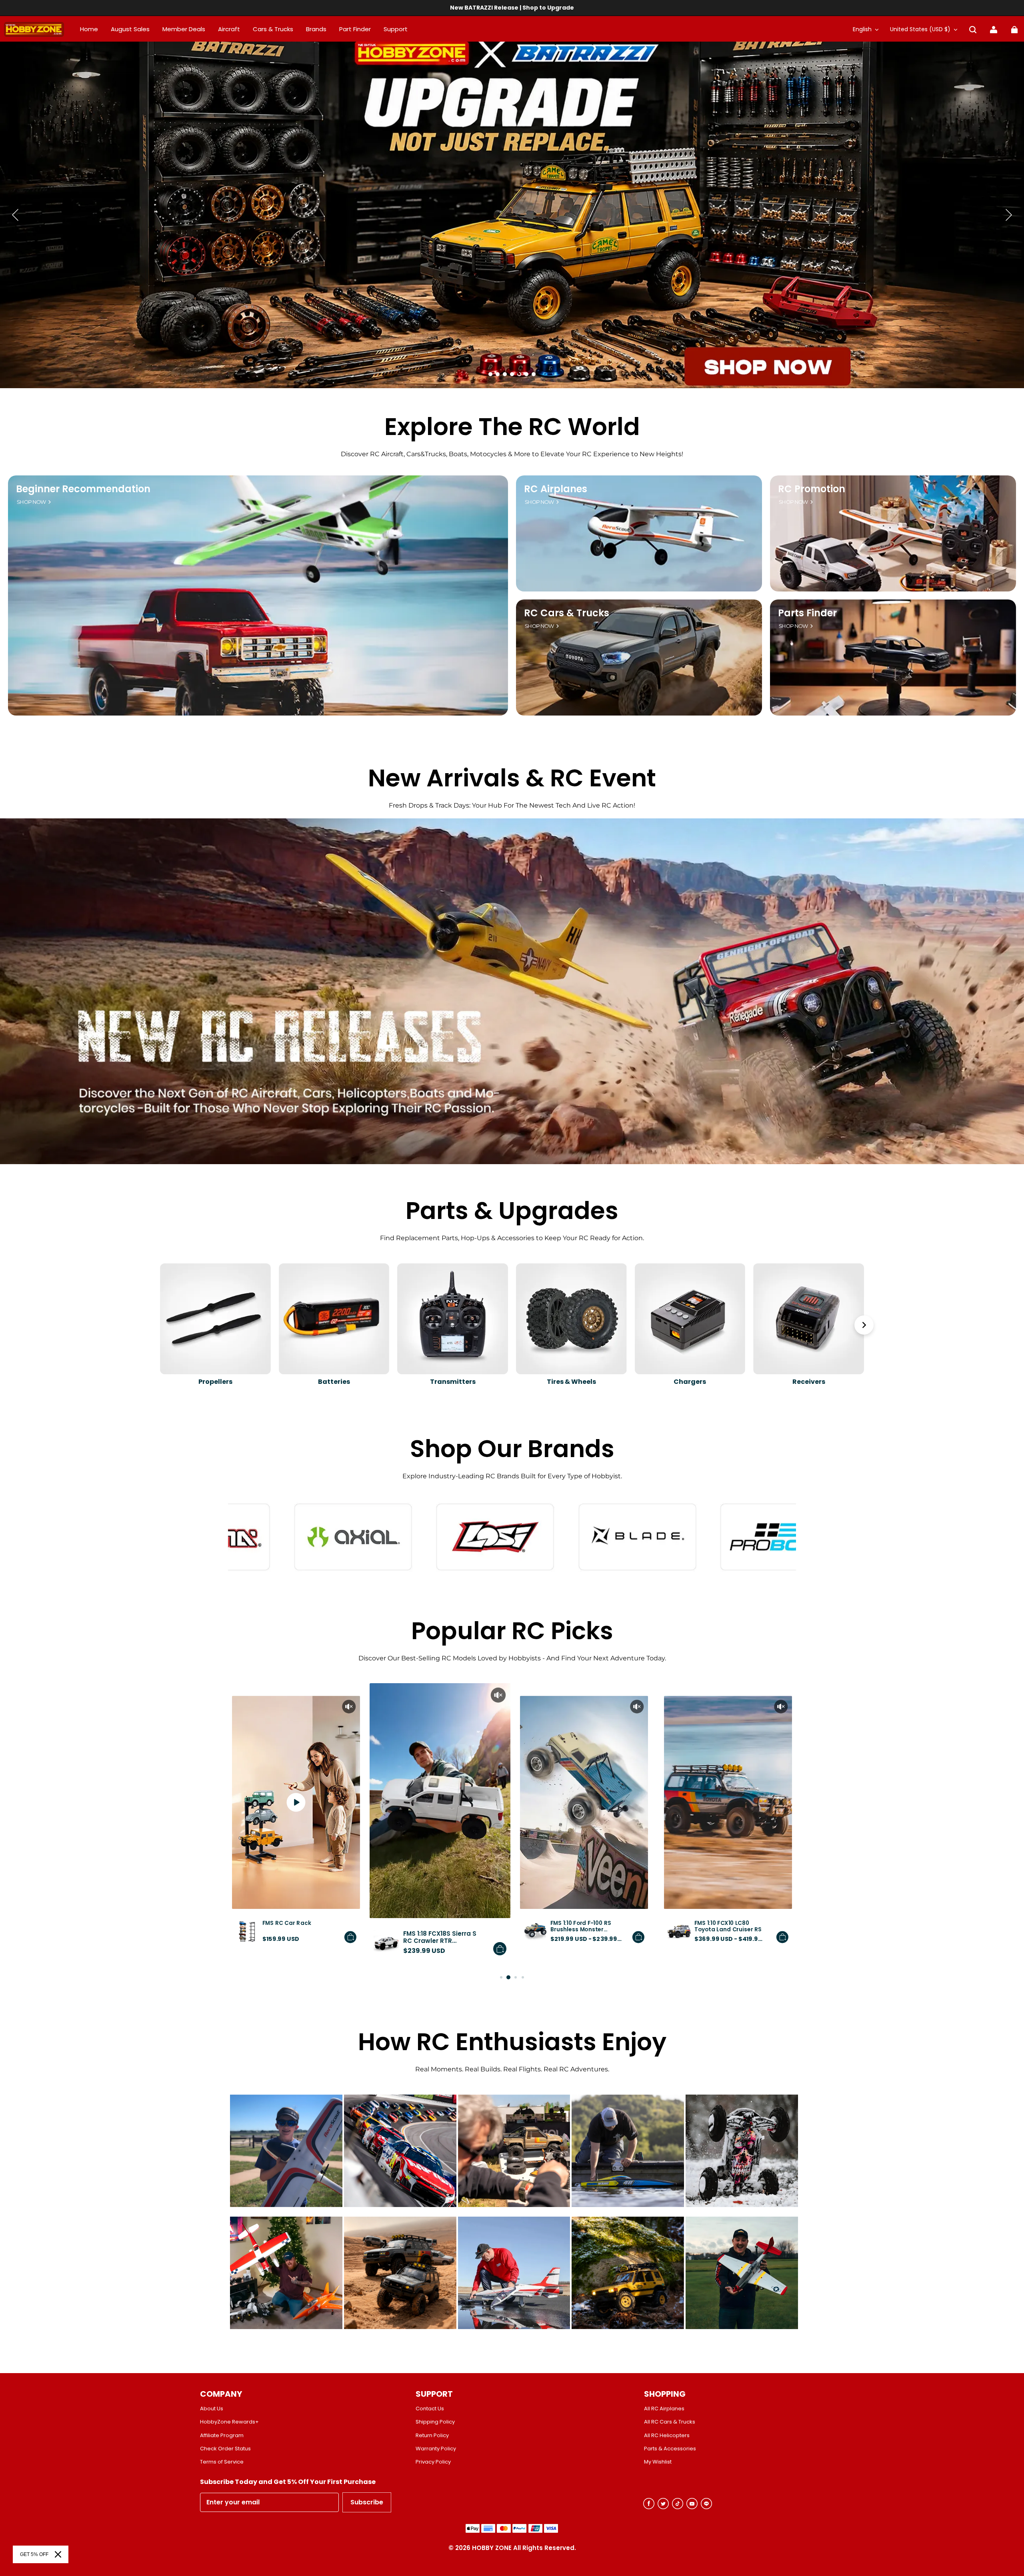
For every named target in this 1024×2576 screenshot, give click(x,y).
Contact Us (430, 2409)
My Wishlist (658, 2462)
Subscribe (367, 2502)
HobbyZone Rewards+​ (229, 2422)
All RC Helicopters (667, 2436)
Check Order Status (225, 2449)
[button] (973, 30)
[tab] (490, 374)
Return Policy (432, 2436)
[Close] (58, 2554)
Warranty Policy (436, 2449)
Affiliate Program (222, 2436)
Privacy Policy (433, 2462)
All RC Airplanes (664, 2409)
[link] (396, 30)
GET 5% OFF (34, 2554)
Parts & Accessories (670, 2449)
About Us (212, 2409)
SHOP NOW (31, 502)
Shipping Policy (435, 2422)
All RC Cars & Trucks (670, 2422)
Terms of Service (222, 2462)
